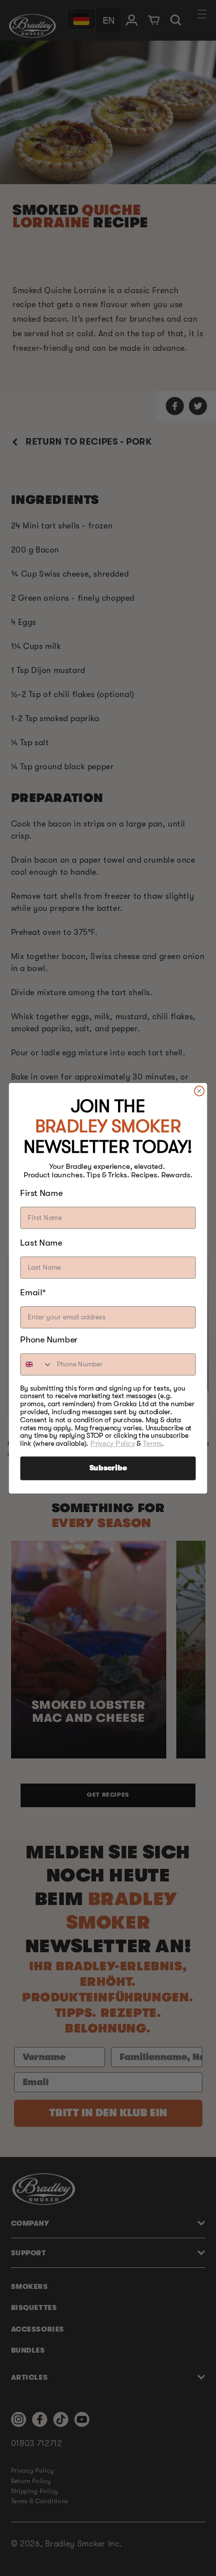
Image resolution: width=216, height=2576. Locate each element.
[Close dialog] (199, 1091)
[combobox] (36, 1364)
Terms (152, 1443)
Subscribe (108, 1468)
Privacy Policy (113, 1443)
